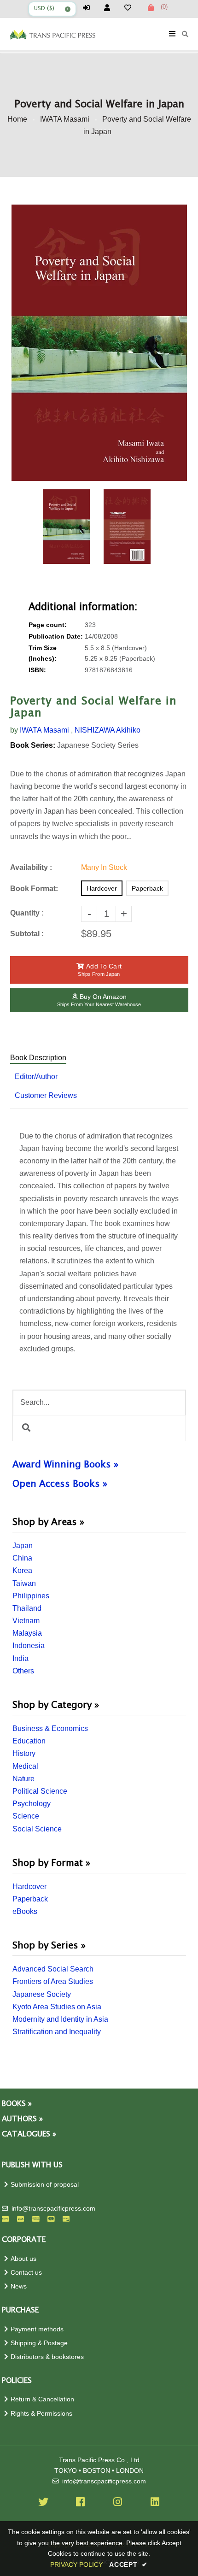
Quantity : (27, 913)
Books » (17, 2104)
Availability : (31, 867)
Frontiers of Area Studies (53, 1981)
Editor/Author (36, 1077)
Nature (23, 1779)
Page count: (48, 625)
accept (128, 2564)
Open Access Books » (60, 1484)
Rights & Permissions (41, 2414)
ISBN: (37, 670)
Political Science (40, 1791)
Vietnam (26, 1621)
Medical (25, 1766)
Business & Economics (50, 1728)
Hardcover (29, 1887)
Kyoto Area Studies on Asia (57, 2007)
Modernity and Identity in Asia (60, 2019)
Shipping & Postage (39, 2343)
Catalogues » (29, 2134)
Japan (23, 1546)
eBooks (25, 1911)
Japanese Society (42, 1994)
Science (26, 1816)
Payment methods (37, 2329)
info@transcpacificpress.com (53, 2209)
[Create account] (110, 8)
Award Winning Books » (65, 1465)
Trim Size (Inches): (43, 653)
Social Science (37, 1829)
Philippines (31, 1596)
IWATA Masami (65, 119)
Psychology (32, 1804)
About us (23, 2259)
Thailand (27, 1608)
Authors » (22, 2119)
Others (23, 1671)
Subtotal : (27, 934)
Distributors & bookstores (47, 2357)
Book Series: (33, 745)
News (19, 2286)
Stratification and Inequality (57, 2032)
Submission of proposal (45, 2185)
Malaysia (27, 1633)
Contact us (26, 2273)
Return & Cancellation (42, 2399)
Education (29, 1741)
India (20, 1658)
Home (17, 119)
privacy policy (76, 2564)
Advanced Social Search (53, 1969)
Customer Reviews (46, 1095)
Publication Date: (56, 637)
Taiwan (24, 1583)
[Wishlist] (131, 8)
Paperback (30, 1899)
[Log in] (89, 8)
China (22, 1558)
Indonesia (29, 1646)
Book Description (38, 1058)
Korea (22, 1570)
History (24, 1753)
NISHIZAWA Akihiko (108, 730)
